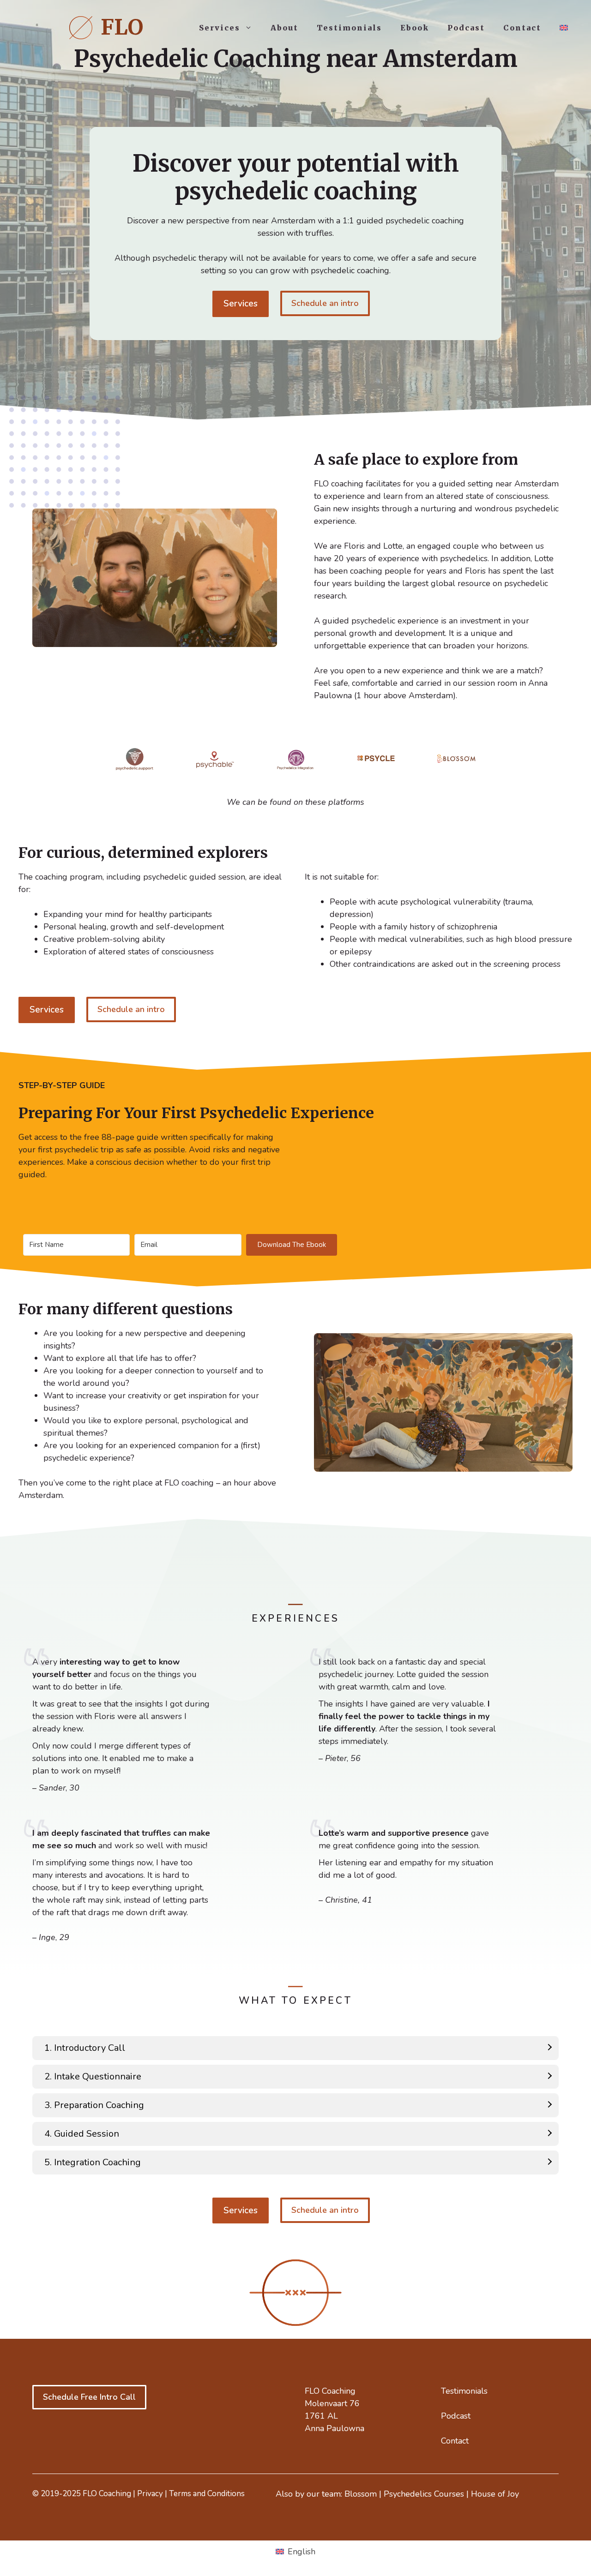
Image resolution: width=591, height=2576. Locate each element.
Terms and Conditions (207, 2494)
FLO (122, 27)
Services (220, 28)
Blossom (361, 2494)
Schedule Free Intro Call (89, 2397)
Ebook (415, 28)
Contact (522, 28)
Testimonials (349, 28)
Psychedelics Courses (424, 2494)
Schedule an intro (325, 303)
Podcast (466, 28)
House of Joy (495, 2494)
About (284, 28)
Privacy (150, 2494)
